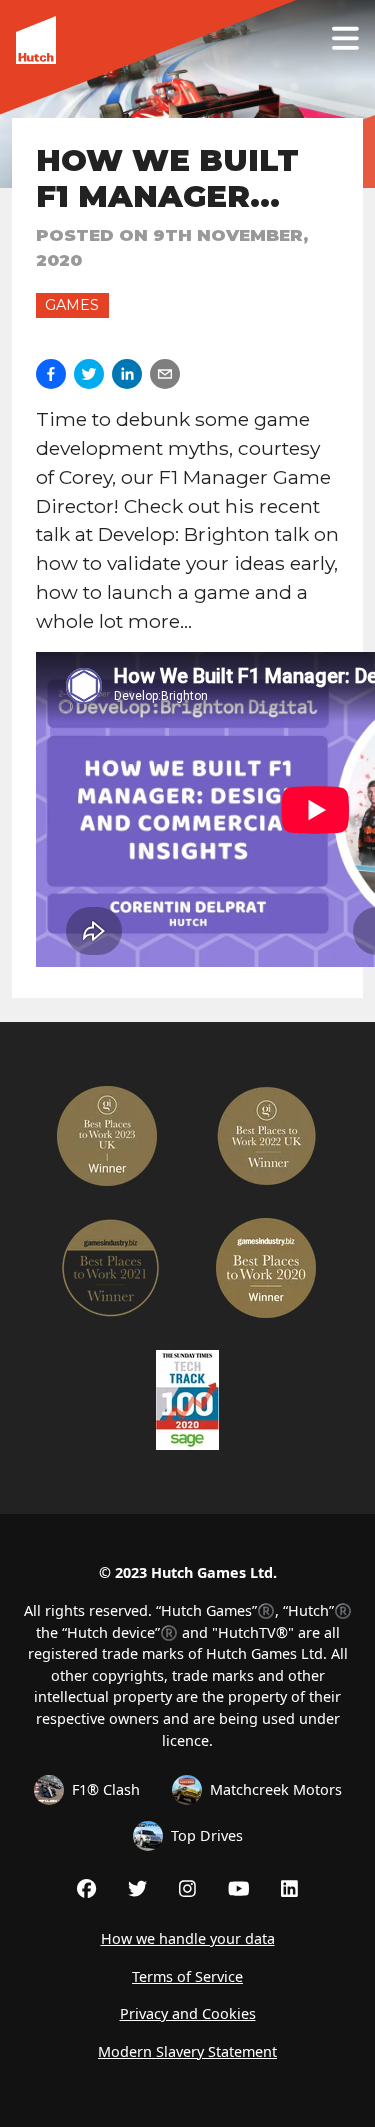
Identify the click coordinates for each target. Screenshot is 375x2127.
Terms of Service (187, 1976)
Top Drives (207, 1835)
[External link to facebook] (86, 1888)
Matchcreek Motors (276, 1789)
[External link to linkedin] (289, 1888)
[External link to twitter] (137, 1888)
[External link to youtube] (239, 1888)
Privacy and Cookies (188, 2013)
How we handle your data (188, 1938)
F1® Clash (106, 1789)
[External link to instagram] (187, 1888)
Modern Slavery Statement (187, 2051)
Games (72, 305)
